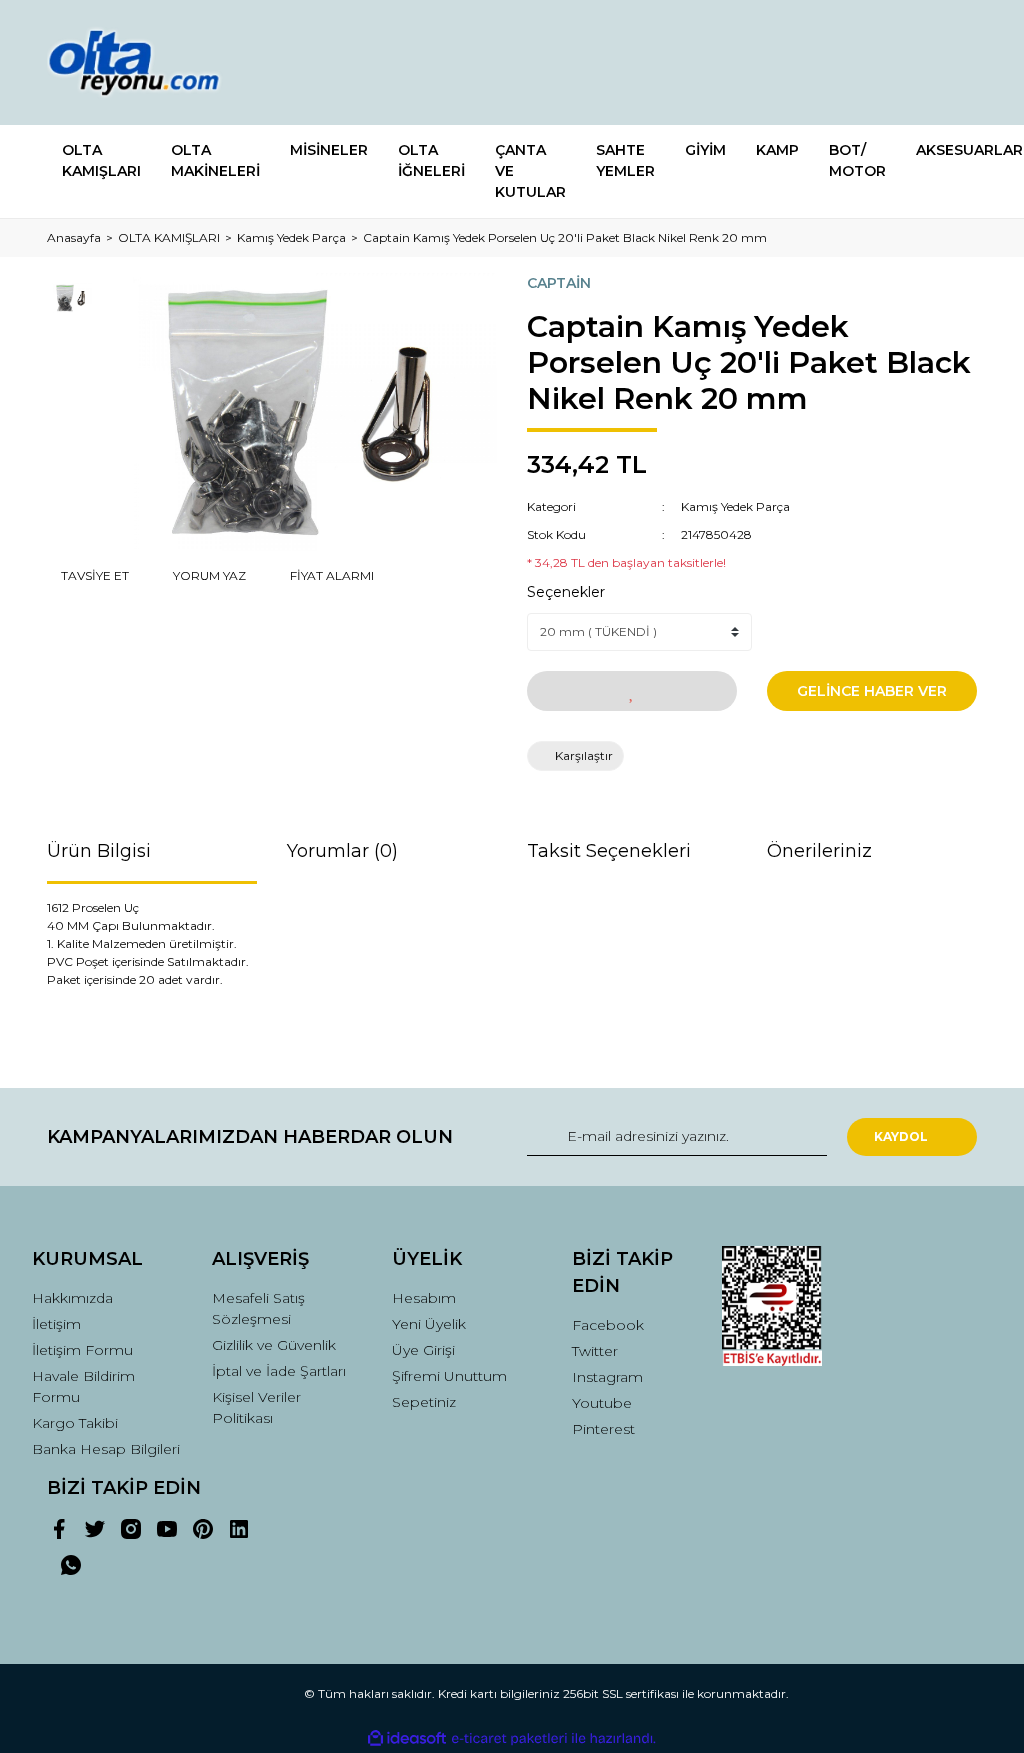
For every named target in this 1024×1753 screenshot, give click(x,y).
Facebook (608, 1325)
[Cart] (953, 62)
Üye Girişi (423, 1350)
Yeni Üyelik (429, 1324)
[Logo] (152, 62)
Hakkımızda (72, 1298)
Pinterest (603, 1429)
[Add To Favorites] (632, 691)
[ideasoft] (407, 1738)
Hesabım (424, 1298)
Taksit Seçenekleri (609, 851)
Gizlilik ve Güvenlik (274, 1345)
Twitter (595, 1351)
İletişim (56, 1324)
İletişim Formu (82, 1350)
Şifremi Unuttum (449, 1376)
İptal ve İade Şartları (279, 1371)
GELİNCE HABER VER (872, 691)
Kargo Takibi (75, 1423)
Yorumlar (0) (342, 851)
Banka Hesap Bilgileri (106, 1449)
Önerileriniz (819, 851)
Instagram (607, 1377)
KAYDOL (901, 1136)
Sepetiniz (424, 1402)
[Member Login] (872, 62)
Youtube (602, 1403)
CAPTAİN (559, 283)
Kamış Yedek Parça (735, 506)
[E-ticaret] (509, 1739)
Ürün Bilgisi (99, 851)
